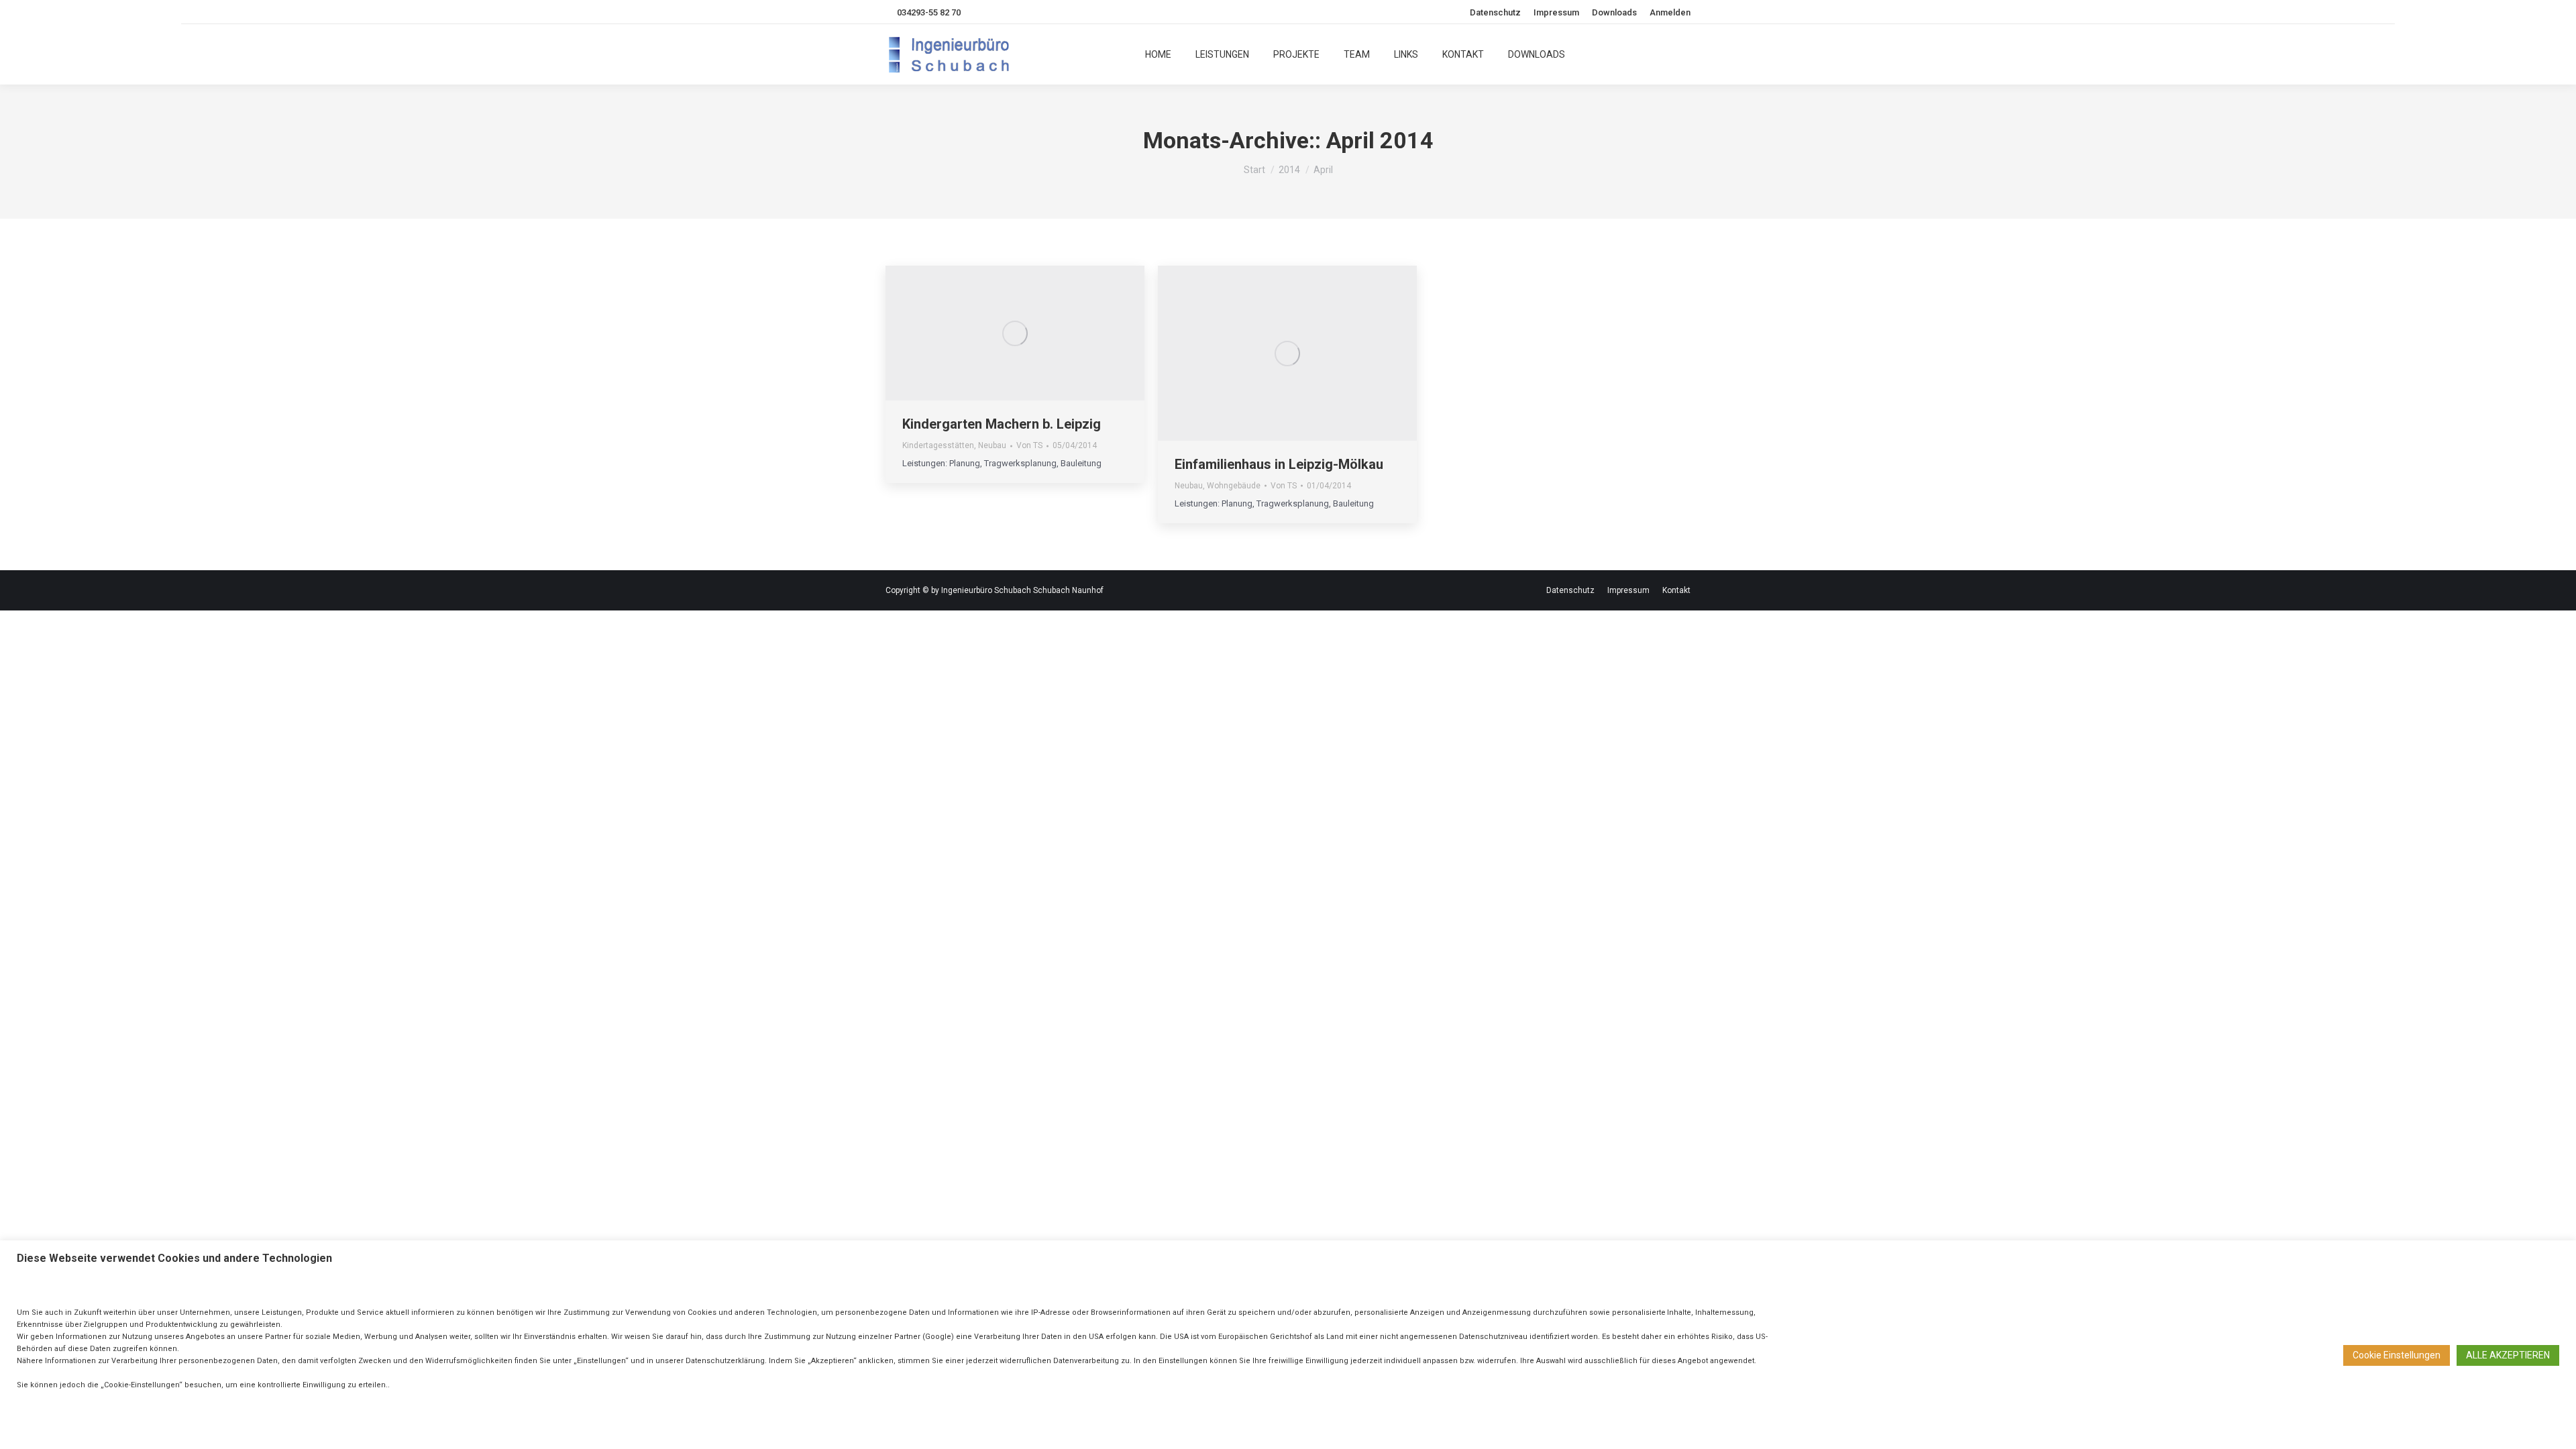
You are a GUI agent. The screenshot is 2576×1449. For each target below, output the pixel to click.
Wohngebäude (1234, 486)
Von (1029, 445)
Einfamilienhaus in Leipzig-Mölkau (1279, 464)
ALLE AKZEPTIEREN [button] (2508, 1355)
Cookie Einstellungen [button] (2397, 1355)
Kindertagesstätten (938, 445)
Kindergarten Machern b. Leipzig (1002, 424)
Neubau (992, 445)
